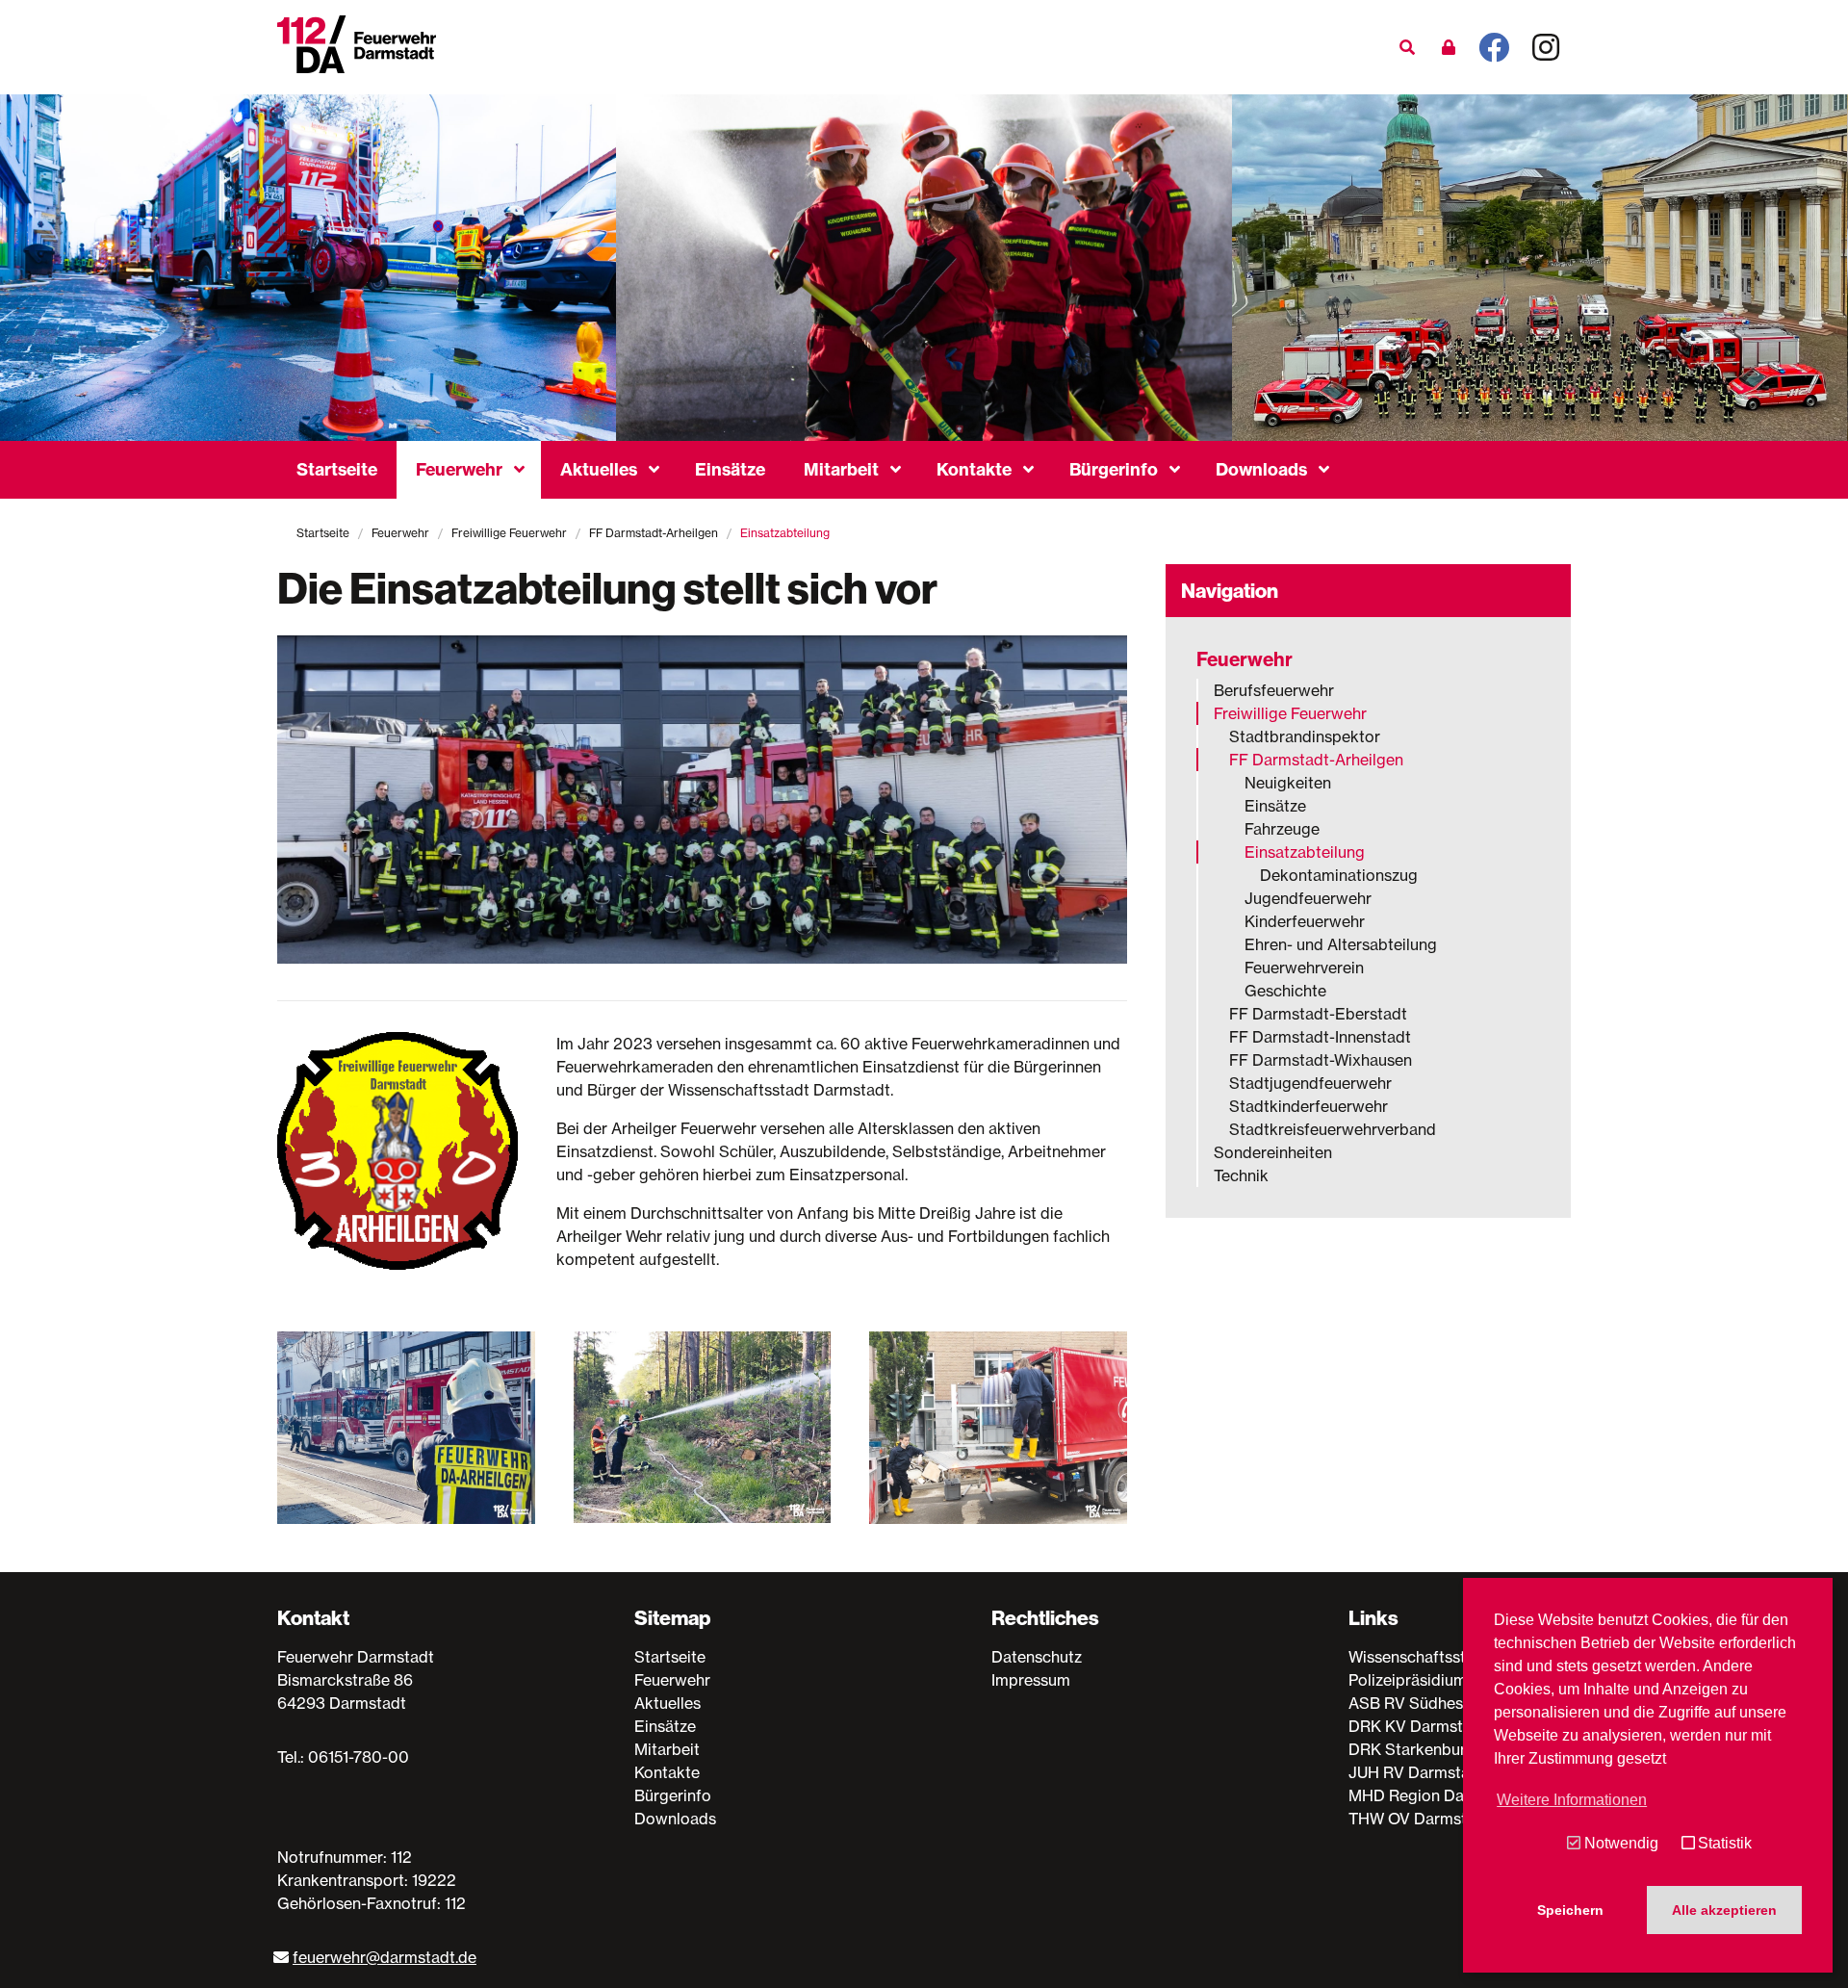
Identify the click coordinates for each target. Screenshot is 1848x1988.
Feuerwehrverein (1304, 968)
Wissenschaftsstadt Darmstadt (1460, 1657)
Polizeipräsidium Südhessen (1449, 1680)
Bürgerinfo (1114, 469)
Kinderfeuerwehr (1305, 921)
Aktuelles (599, 469)
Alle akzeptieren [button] (1724, 1910)
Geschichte (1285, 991)
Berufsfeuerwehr (1274, 690)
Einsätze (730, 469)
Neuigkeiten (1288, 783)
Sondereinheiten (1273, 1152)
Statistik (1725, 1843)
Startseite (337, 469)
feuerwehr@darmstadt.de (385, 1957)
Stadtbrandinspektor (1305, 736)
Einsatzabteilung (1305, 852)
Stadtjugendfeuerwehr (1310, 1083)
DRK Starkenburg (1412, 1749)
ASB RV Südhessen (1418, 1703)
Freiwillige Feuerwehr (509, 533)
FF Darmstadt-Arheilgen (654, 533)
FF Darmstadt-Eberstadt (1318, 1014)
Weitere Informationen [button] (1572, 1800)
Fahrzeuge (1282, 829)
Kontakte (974, 469)
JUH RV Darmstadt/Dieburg (1449, 1772)
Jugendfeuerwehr (1308, 898)
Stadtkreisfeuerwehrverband (1333, 1129)
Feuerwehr (459, 469)
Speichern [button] (1570, 1910)
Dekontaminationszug (1339, 875)
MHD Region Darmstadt (1435, 1795)
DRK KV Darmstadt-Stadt (1441, 1726)
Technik (1241, 1175)
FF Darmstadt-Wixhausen (1321, 1060)
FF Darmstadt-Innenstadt (1320, 1037)
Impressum (1031, 1680)
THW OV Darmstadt (1420, 1819)
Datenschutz (1037, 1657)
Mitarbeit (841, 469)
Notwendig (1621, 1843)
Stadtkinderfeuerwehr (1309, 1106)
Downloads (1261, 469)
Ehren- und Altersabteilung (1341, 944)
